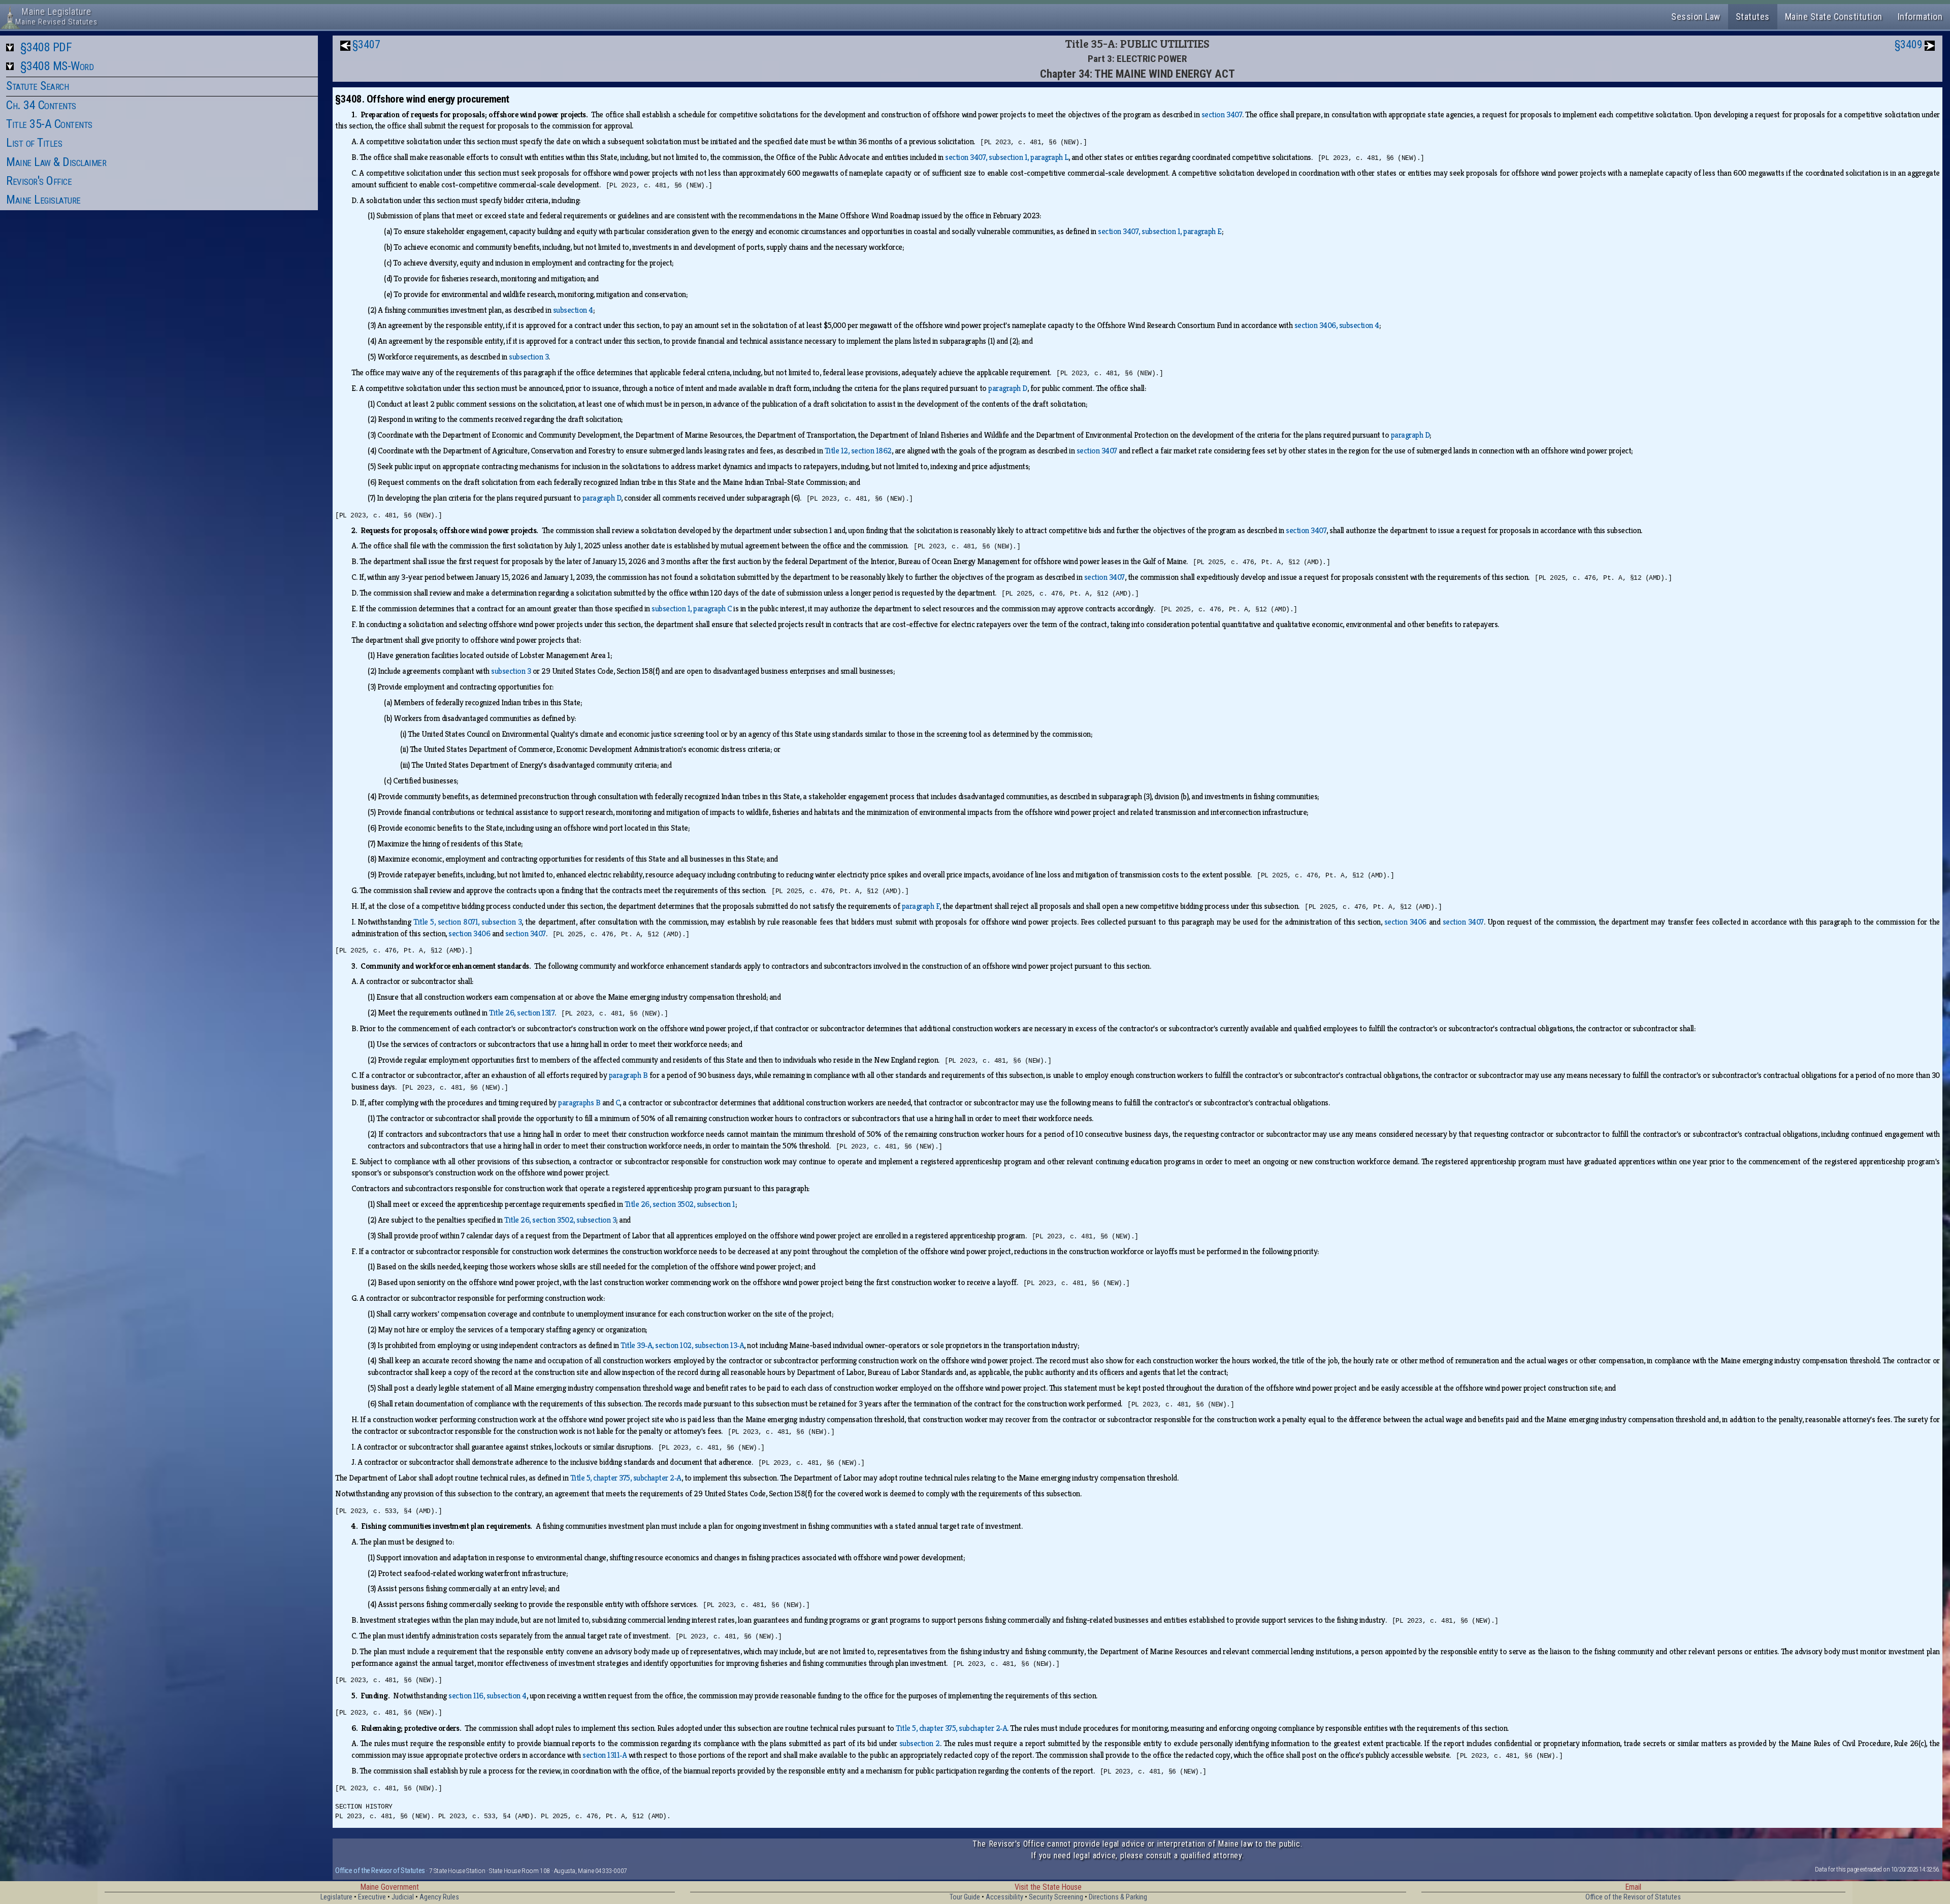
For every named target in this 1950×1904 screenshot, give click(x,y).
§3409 (1909, 44)
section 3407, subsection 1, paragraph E (1160, 231)
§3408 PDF (46, 47)
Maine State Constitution (1834, 17)
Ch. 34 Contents (41, 105)
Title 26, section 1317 (522, 1013)
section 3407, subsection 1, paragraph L (1007, 157)
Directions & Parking (1118, 1897)
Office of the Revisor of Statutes (380, 1870)
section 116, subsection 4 (487, 1696)
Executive (372, 1897)
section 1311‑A (605, 1755)
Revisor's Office (39, 181)
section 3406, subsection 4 (1337, 325)
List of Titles (34, 143)
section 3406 (1405, 922)
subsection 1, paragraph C (692, 609)
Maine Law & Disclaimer (56, 162)
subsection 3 (529, 357)
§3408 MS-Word (57, 66)
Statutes (1753, 17)
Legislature (336, 1897)
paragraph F (921, 906)
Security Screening (1056, 1897)
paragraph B (628, 1075)
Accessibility (1004, 1897)
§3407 (366, 44)
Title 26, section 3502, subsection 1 (680, 1204)
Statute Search (37, 86)
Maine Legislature (43, 200)
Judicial (403, 1897)
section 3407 (1222, 114)
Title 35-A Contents (49, 124)
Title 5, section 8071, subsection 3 (467, 922)
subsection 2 (920, 1743)
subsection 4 (573, 310)
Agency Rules (439, 1897)
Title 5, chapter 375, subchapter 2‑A (626, 1478)
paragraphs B (579, 1103)
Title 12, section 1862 (858, 451)
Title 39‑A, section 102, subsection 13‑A (682, 1345)
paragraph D (1008, 388)
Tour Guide (965, 1897)
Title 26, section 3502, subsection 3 (560, 1220)
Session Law (1696, 17)
